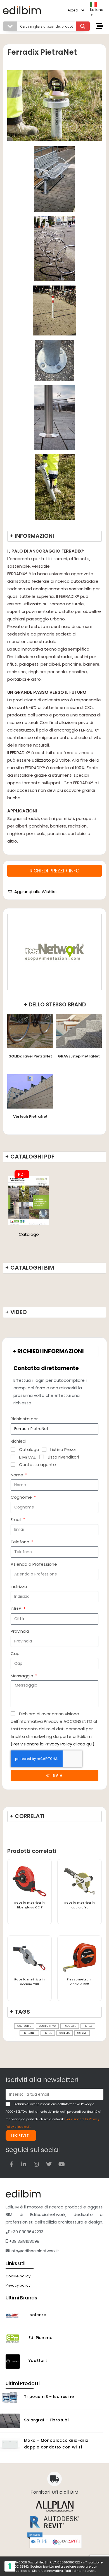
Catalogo (29, 1234)
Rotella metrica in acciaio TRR (29, 1982)
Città (17, 1609)
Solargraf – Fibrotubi (46, 2420)
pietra (88, 2026)
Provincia (20, 1631)
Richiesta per (24, 1419)
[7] (54, 310)
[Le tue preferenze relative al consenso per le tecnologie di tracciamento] (10, 2566)
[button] (32, 892)
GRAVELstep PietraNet (79, 1056)
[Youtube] (61, 2164)
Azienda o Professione (34, 1564)
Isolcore (37, 2315)
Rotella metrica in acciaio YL (80, 1905)
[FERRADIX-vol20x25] (54, 249)
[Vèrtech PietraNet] (30, 1091)
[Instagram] (36, 2164)
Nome (17, 1475)
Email (16, 1520)
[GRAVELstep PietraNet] (79, 1031)
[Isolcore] (15, 2316)
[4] (55, 179)
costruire (24, 2026)
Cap (15, 1653)
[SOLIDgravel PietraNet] (30, 1031)
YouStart (38, 2361)
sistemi (82, 2033)
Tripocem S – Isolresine (49, 2397)
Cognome (22, 1497)
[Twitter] (49, 2164)
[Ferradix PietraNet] (29, 1200)
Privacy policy (18, 2285)
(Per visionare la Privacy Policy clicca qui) (53, 1744)
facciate (70, 2026)
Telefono (21, 1542)
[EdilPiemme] (15, 2339)
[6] (54, 360)
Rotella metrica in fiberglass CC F (29, 1905)
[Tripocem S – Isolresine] (10, 2398)
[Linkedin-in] (24, 2164)
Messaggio (22, 1676)
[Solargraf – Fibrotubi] (10, 2421)
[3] (55, 487)
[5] (55, 418)
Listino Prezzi (63, 1449)
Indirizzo (19, 1586)
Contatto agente (37, 1465)
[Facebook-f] (11, 2164)
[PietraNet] (54, 952)
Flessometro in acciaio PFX (80, 1982)
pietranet (29, 2033)
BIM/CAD (28, 1457)
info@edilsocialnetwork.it (34, 2251)
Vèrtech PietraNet (30, 1116)
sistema (65, 2033)
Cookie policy (18, 2276)
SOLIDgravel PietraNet (30, 1056)
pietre (48, 2033)
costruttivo (47, 2026)
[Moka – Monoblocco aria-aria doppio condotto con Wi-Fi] (10, 2444)
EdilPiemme (40, 2338)
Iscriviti (21, 2135)
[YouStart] (15, 2362)
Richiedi (18, 1441)
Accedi (73, 10)
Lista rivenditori (63, 1457)
